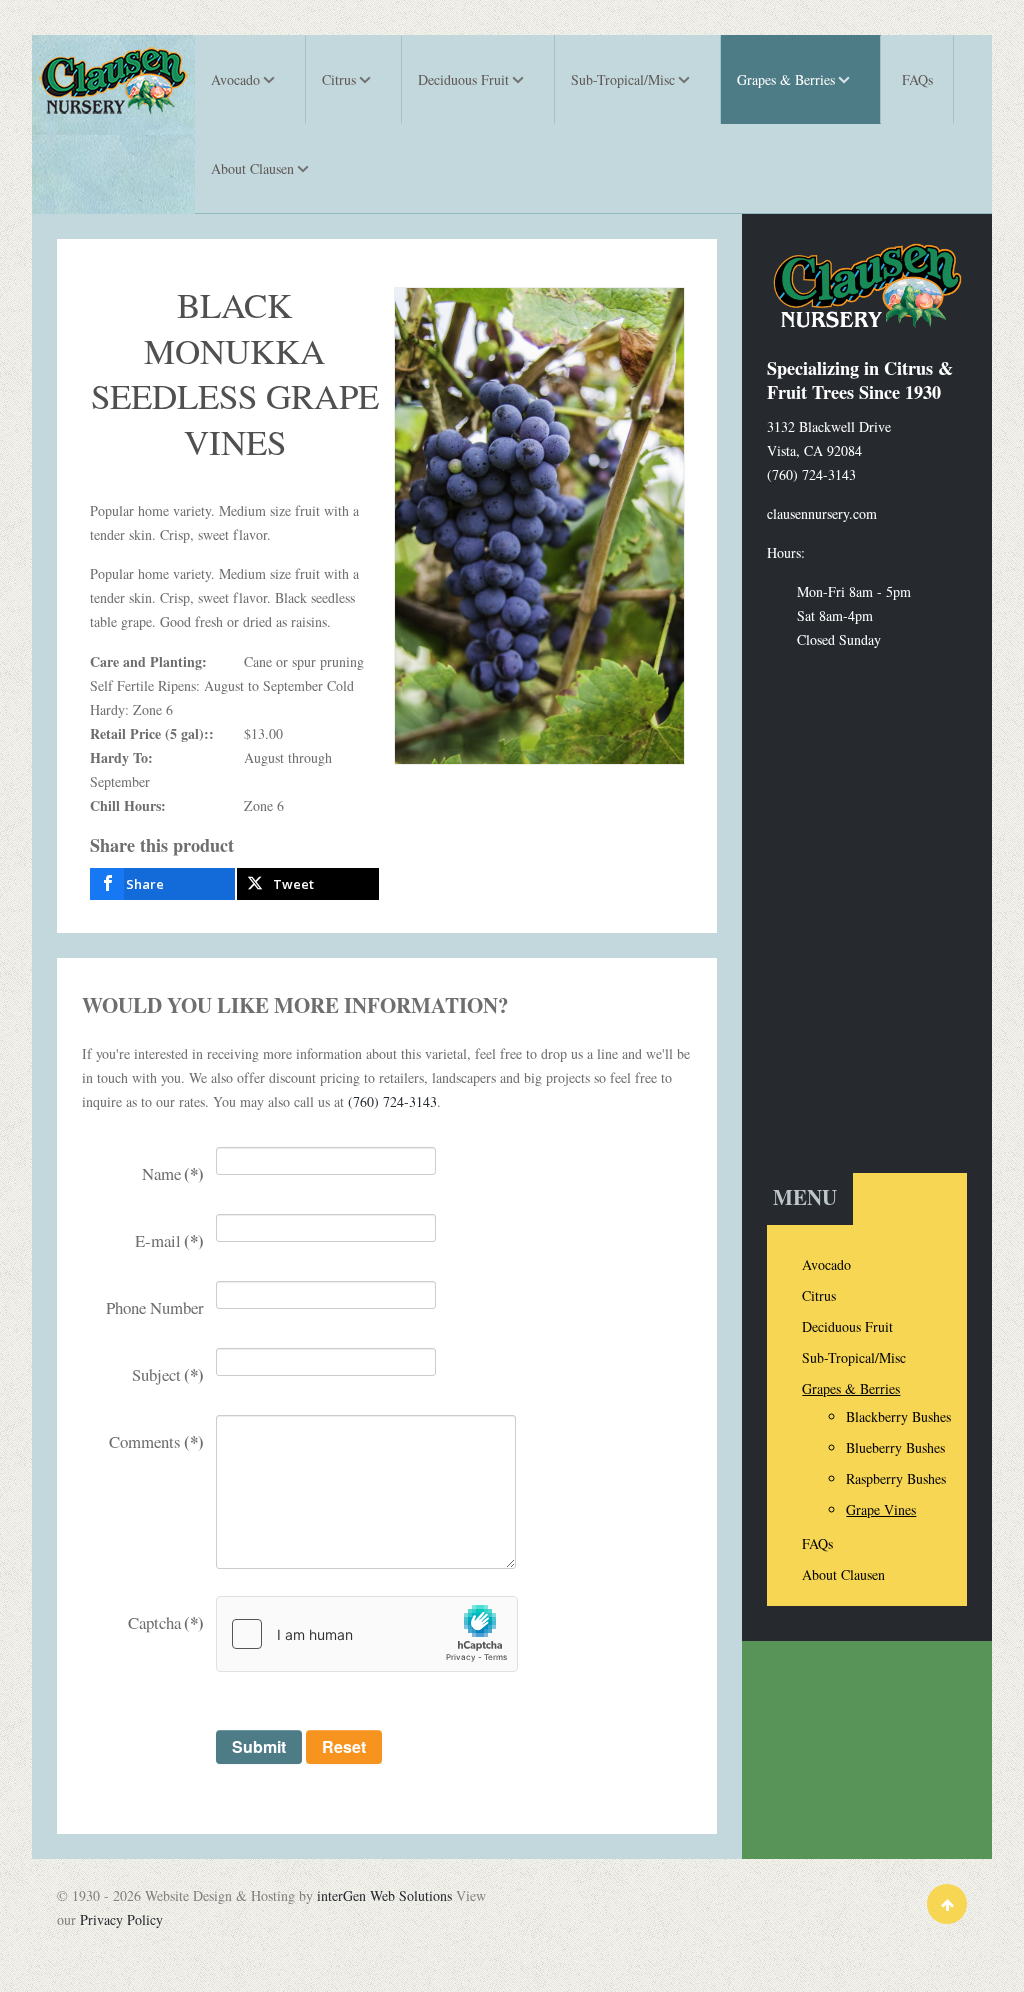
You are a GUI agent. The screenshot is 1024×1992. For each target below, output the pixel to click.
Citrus (819, 1295)
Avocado (826, 1264)
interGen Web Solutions (384, 1895)
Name (173, 1173)
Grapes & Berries (851, 1388)
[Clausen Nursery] (113, 80)
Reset (344, 1746)
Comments (156, 1441)
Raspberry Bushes (896, 1478)
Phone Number (155, 1307)
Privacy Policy (121, 1919)
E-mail (169, 1240)
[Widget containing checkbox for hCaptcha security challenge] (367, 1634)
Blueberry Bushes (895, 1447)
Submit (259, 1746)
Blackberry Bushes (898, 1416)
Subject (168, 1374)
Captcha (166, 1622)
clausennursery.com (822, 513)
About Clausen (843, 1574)
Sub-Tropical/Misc (854, 1357)
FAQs (817, 1543)
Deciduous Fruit (847, 1326)
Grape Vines (881, 1509)
